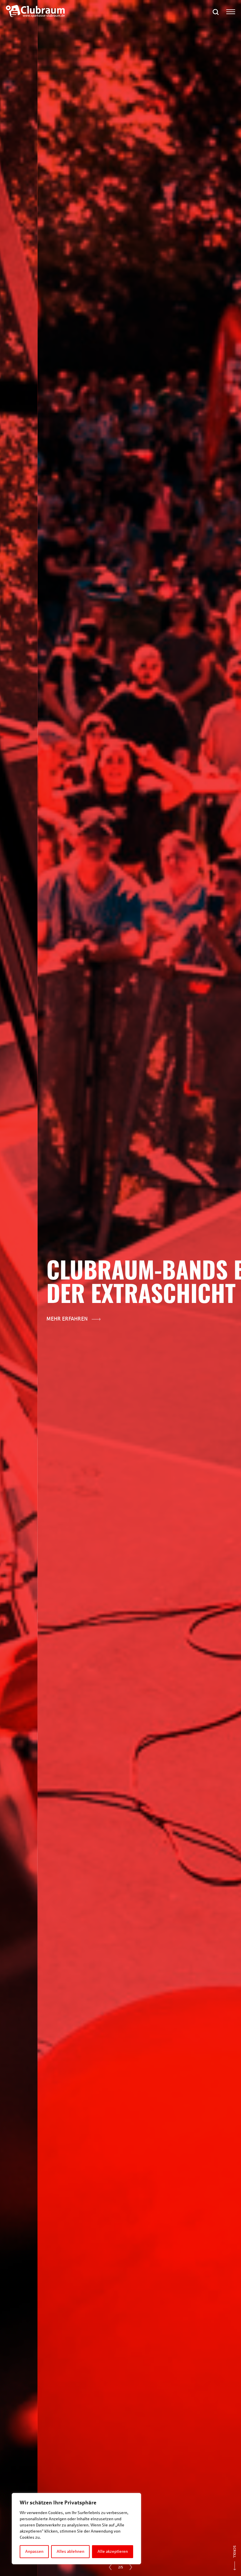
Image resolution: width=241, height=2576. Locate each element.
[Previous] (110, 2567)
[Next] (131, 2567)
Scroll (235, 2552)
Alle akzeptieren (113, 2552)
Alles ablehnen (71, 2552)
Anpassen (34, 2552)
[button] (216, 12)
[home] (35, 16)
